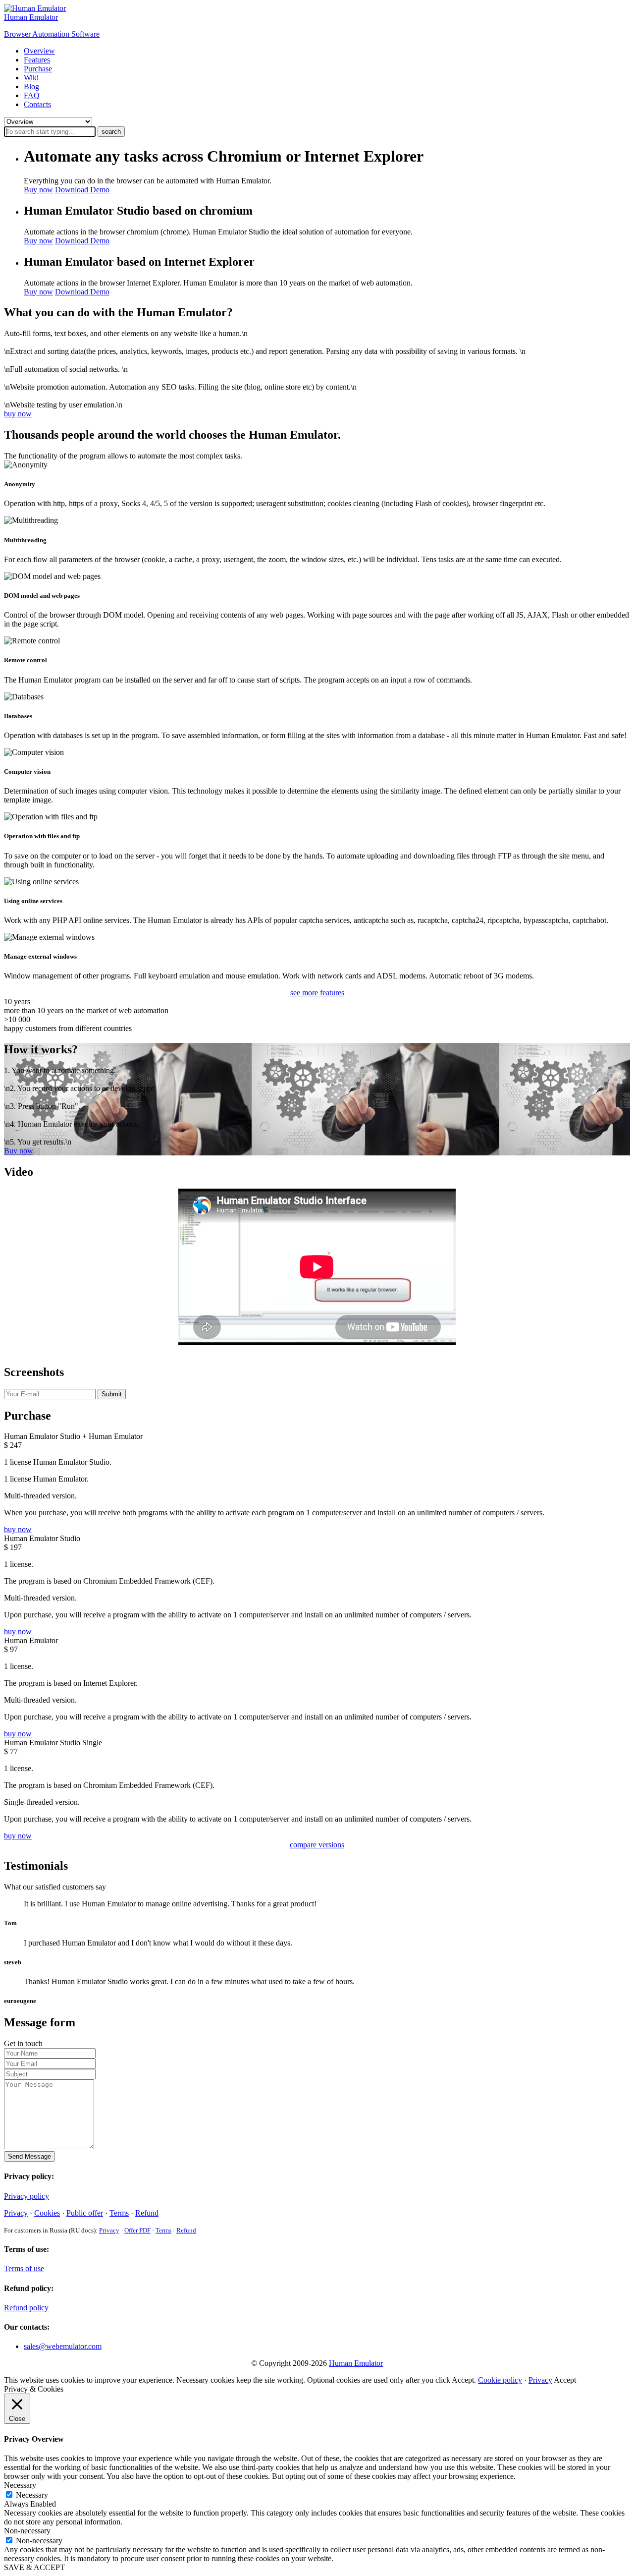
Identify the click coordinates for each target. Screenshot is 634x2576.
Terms (119, 2213)
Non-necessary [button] (27, 2531)
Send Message (29, 2156)
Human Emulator (356, 2363)
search (111, 132)
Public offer (85, 2213)
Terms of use (24, 2268)
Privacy (16, 2213)
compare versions (317, 1845)
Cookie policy (500, 2380)
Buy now (38, 190)
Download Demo (82, 190)
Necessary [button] (20, 2485)
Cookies (47, 2213)
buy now (18, 414)
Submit (112, 1394)
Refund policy (26, 2308)
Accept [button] (565, 2380)
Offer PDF (137, 2230)
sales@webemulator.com (63, 2346)
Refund (147, 2213)
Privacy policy (26, 2196)
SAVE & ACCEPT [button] (34, 2567)
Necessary (32, 2495)
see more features (317, 993)
